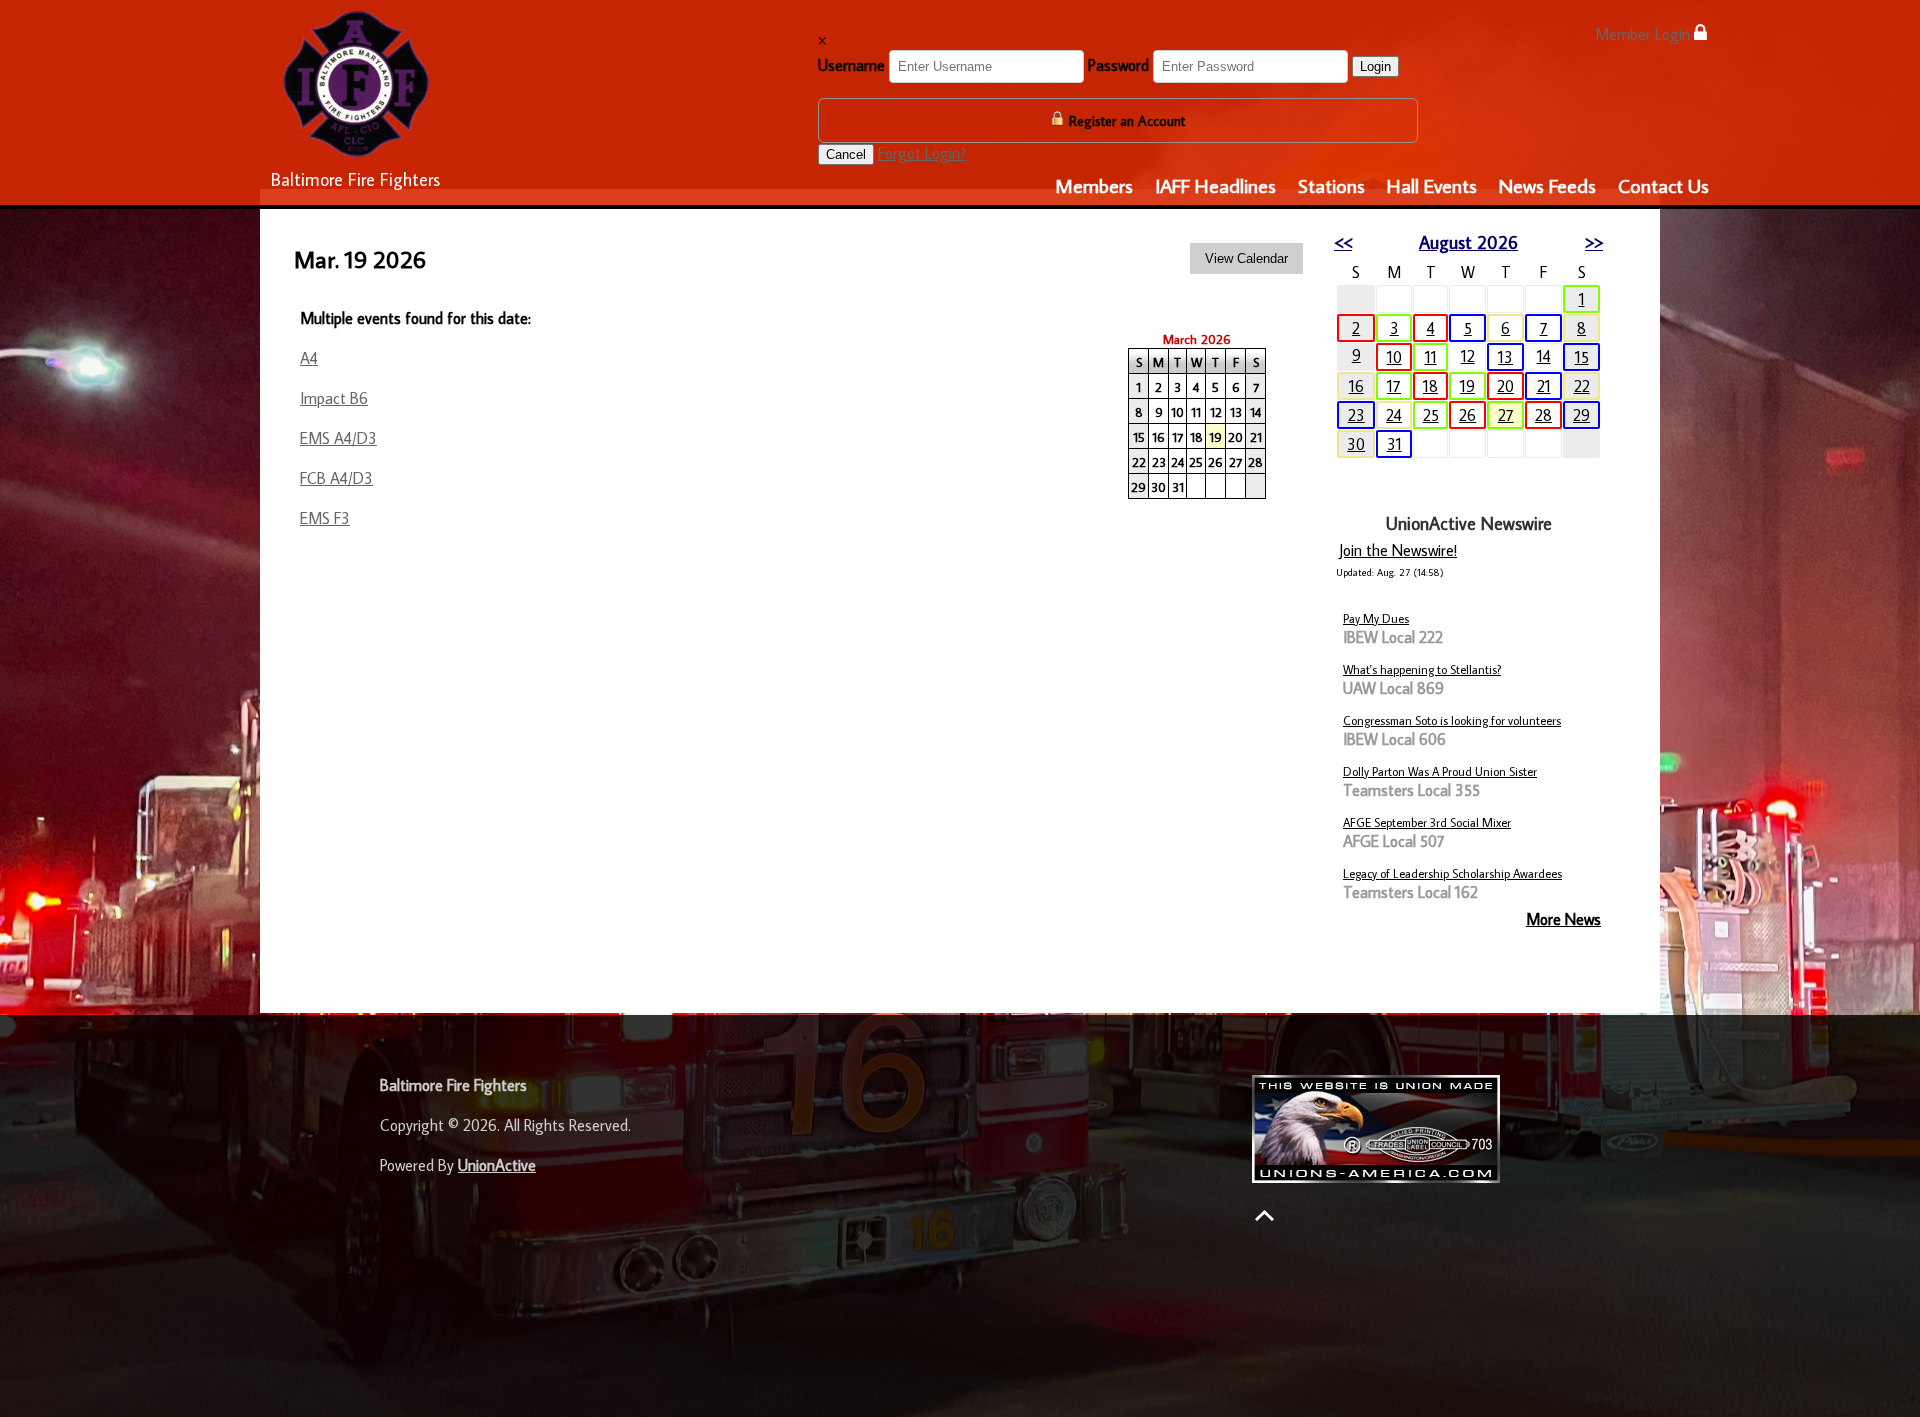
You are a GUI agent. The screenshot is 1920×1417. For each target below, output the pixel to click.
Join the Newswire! (1398, 550)
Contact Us (1663, 185)
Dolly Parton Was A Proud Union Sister (1440, 771)
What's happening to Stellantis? (1422, 669)
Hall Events (1432, 185)
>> (1594, 242)
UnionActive (497, 1165)
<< (1343, 242)
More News (1563, 919)
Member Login (1644, 34)
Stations (1331, 185)
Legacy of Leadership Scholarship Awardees (1452, 873)
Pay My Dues (1376, 618)
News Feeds (1547, 185)
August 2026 (1468, 242)
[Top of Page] (1264, 1215)
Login (1375, 66)
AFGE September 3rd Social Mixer (1427, 822)
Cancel (846, 154)
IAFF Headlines (1215, 185)
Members (1094, 185)
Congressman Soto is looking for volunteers (1452, 720)
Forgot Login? (922, 153)
